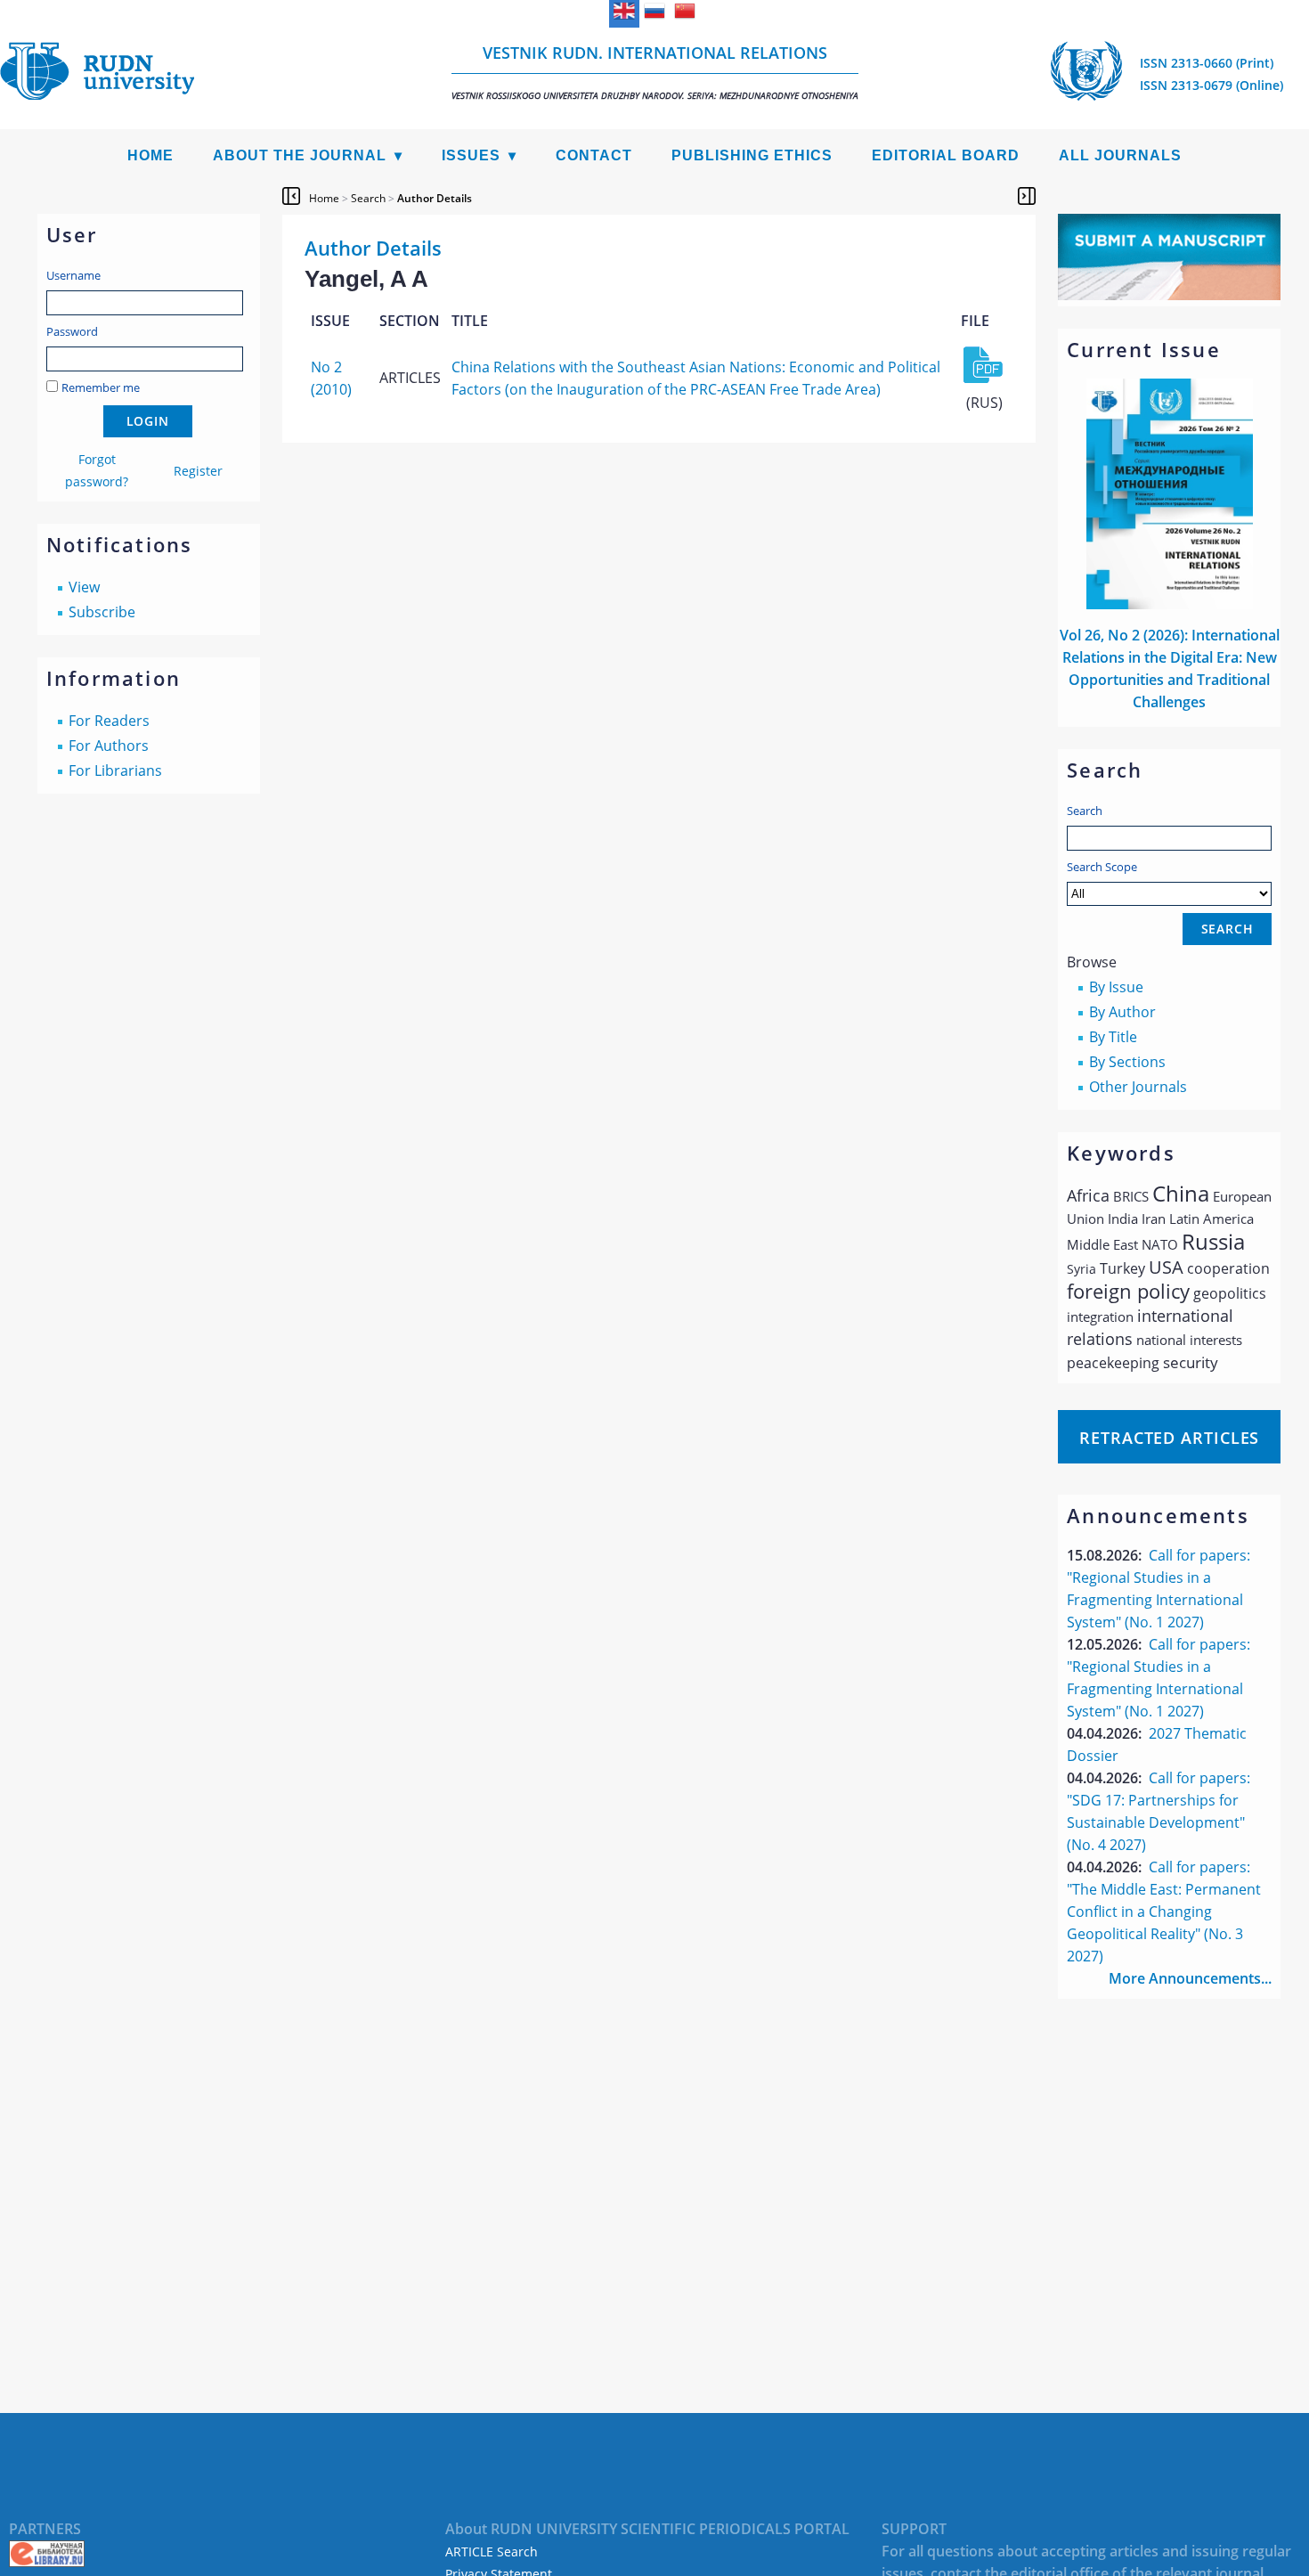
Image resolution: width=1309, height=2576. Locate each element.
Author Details (435, 198)
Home (150, 155)
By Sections (1127, 1062)
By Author (1122, 1012)
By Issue (1116, 987)
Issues (471, 155)
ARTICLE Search (492, 2552)
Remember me (101, 387)
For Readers (109, 721)
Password (72, 331)
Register (198, 471)
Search (1085, 811)
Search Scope (1102, 867)
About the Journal (300, 155)
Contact (594, 155)
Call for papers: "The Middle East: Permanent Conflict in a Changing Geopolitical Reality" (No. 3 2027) (1164, 1912)
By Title (1113, 1037)
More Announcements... (1190, 1978)
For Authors (109, 746)
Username (73, 275)
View (84, 587)
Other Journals (1138, 1087)
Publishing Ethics (752, 155)
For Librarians (115, 770)
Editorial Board (946, 155)
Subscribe (102, 612)
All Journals (1120, 155)
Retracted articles (1169, 1438)
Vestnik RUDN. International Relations (655, 72)
